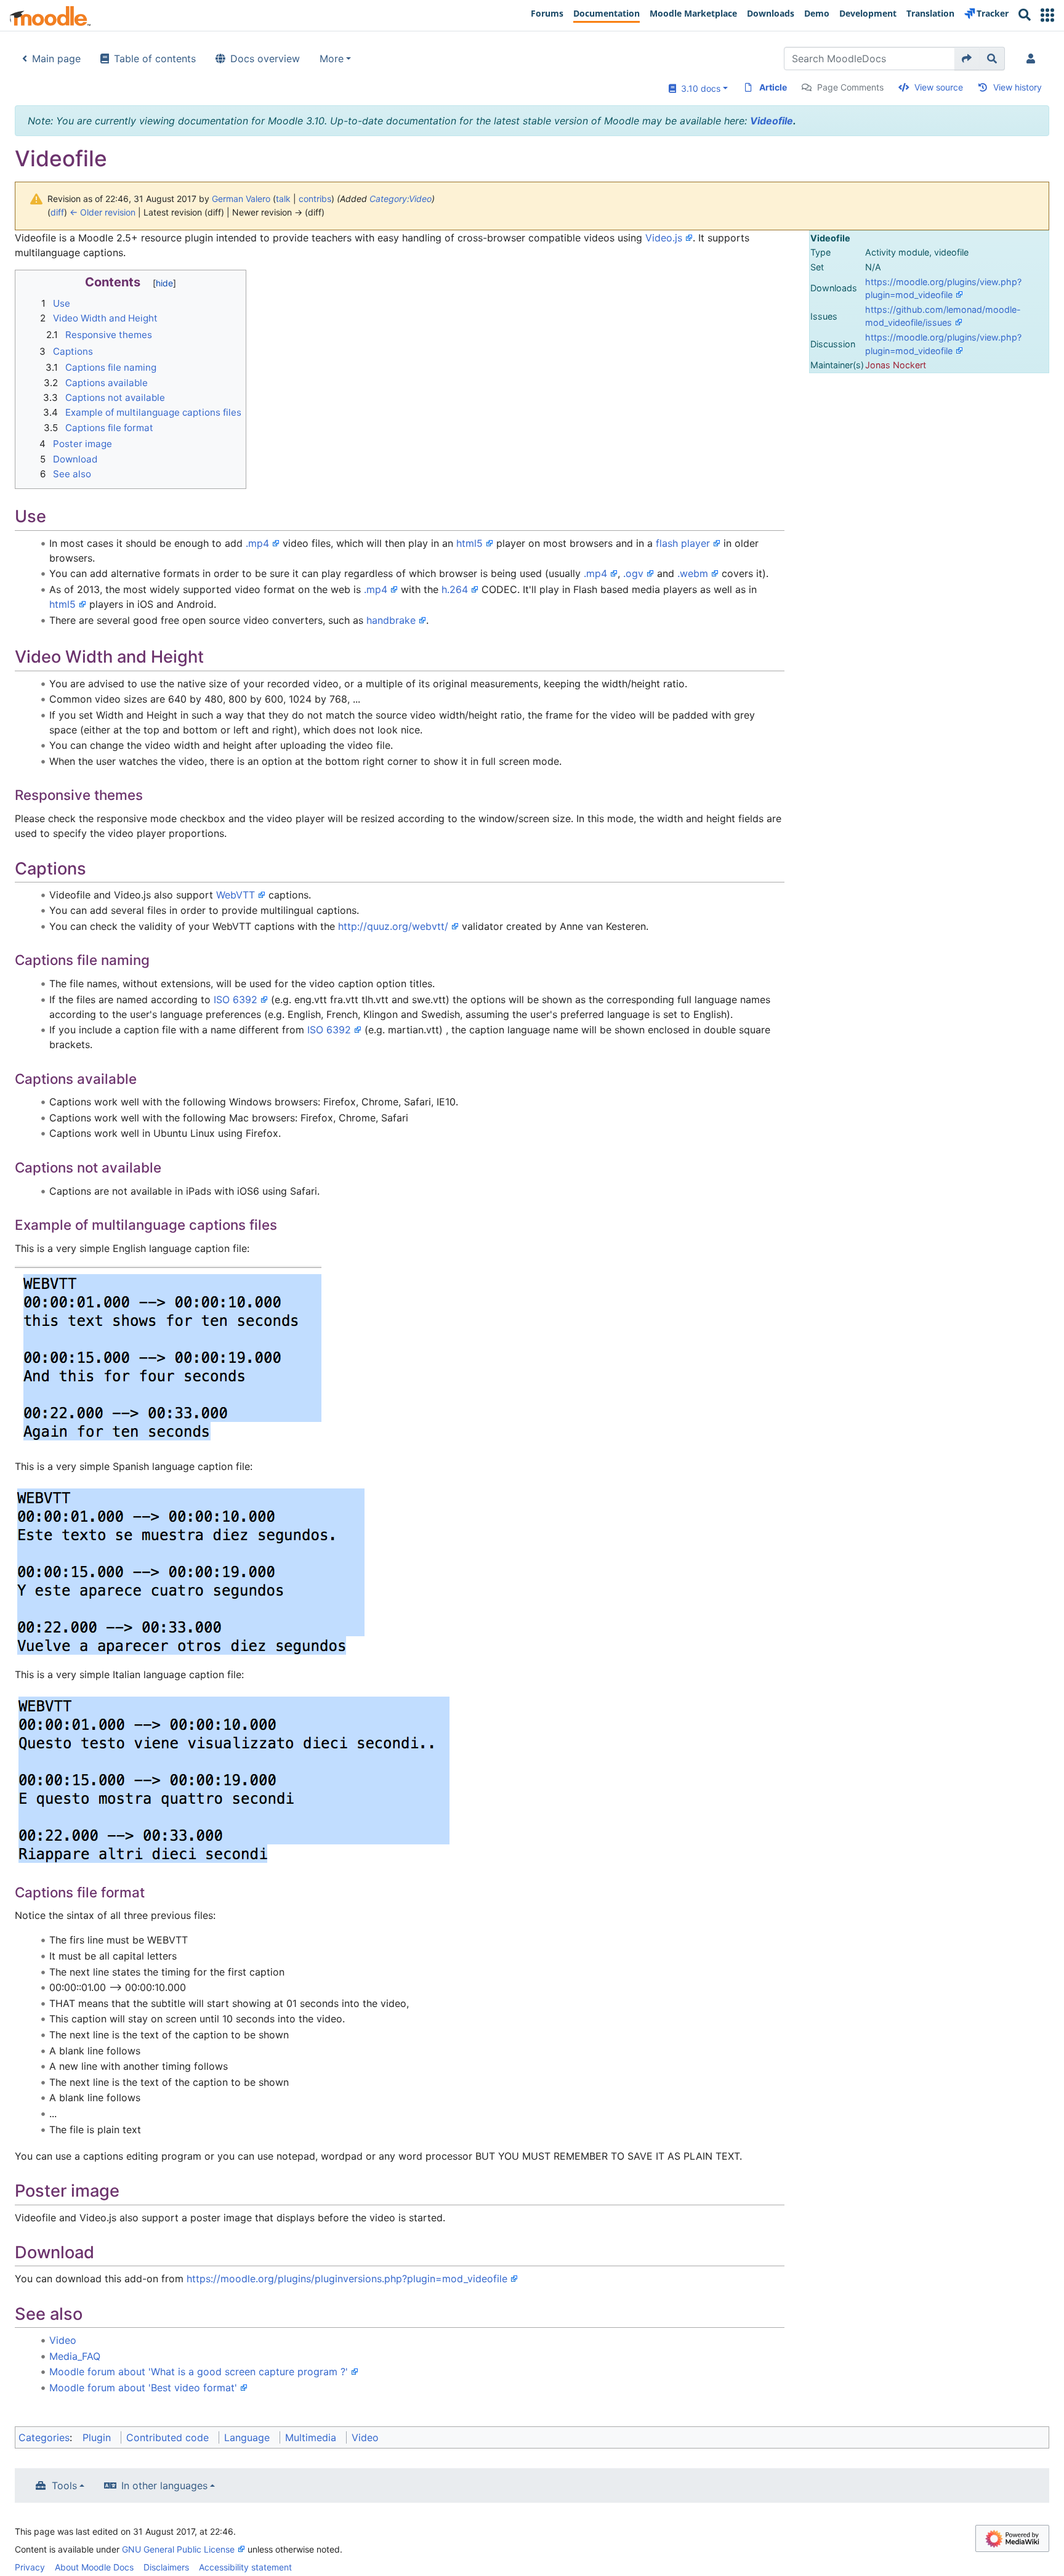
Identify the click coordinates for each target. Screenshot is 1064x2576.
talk (283, 199)
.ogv (633, 573)
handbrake (391, 620)
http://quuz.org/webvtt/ (393, 926)
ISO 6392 (236, 999)
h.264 (455, 589)
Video (63, 2340)
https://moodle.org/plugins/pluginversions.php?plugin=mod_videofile (347, 2279)
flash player (683, 543)
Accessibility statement (245, 2567)
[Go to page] (967, 59)
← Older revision (103, 212)
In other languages (164, 2485)
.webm (693, 573)
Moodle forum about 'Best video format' (143, 2388)
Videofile (772, 121)
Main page (56, 59)
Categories (44, 2437)
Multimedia (311, 2437)
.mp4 (257, 543)
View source (939, 87)
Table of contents (155, 59)
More (332, 59)
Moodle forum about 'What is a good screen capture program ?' (199, 2372)
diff (57, 212)
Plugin (97, 2437)
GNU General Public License (178, 2549)
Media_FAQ (75, 2356)
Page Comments (850, 87)
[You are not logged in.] (1033, 59)
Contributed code (167, 2437)
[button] (1047, 15)
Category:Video (401, 199)
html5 (470, 543)
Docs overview (265, 59)
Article (773, 87)
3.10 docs (698, 88)
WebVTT (236, 895)
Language (247, 2437)
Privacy (30, 2567)
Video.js (664, 238)
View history (1018, 87)
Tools (64, 2485)
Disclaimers (166, 2567)
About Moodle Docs (94, 2567)
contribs (315, 199)
